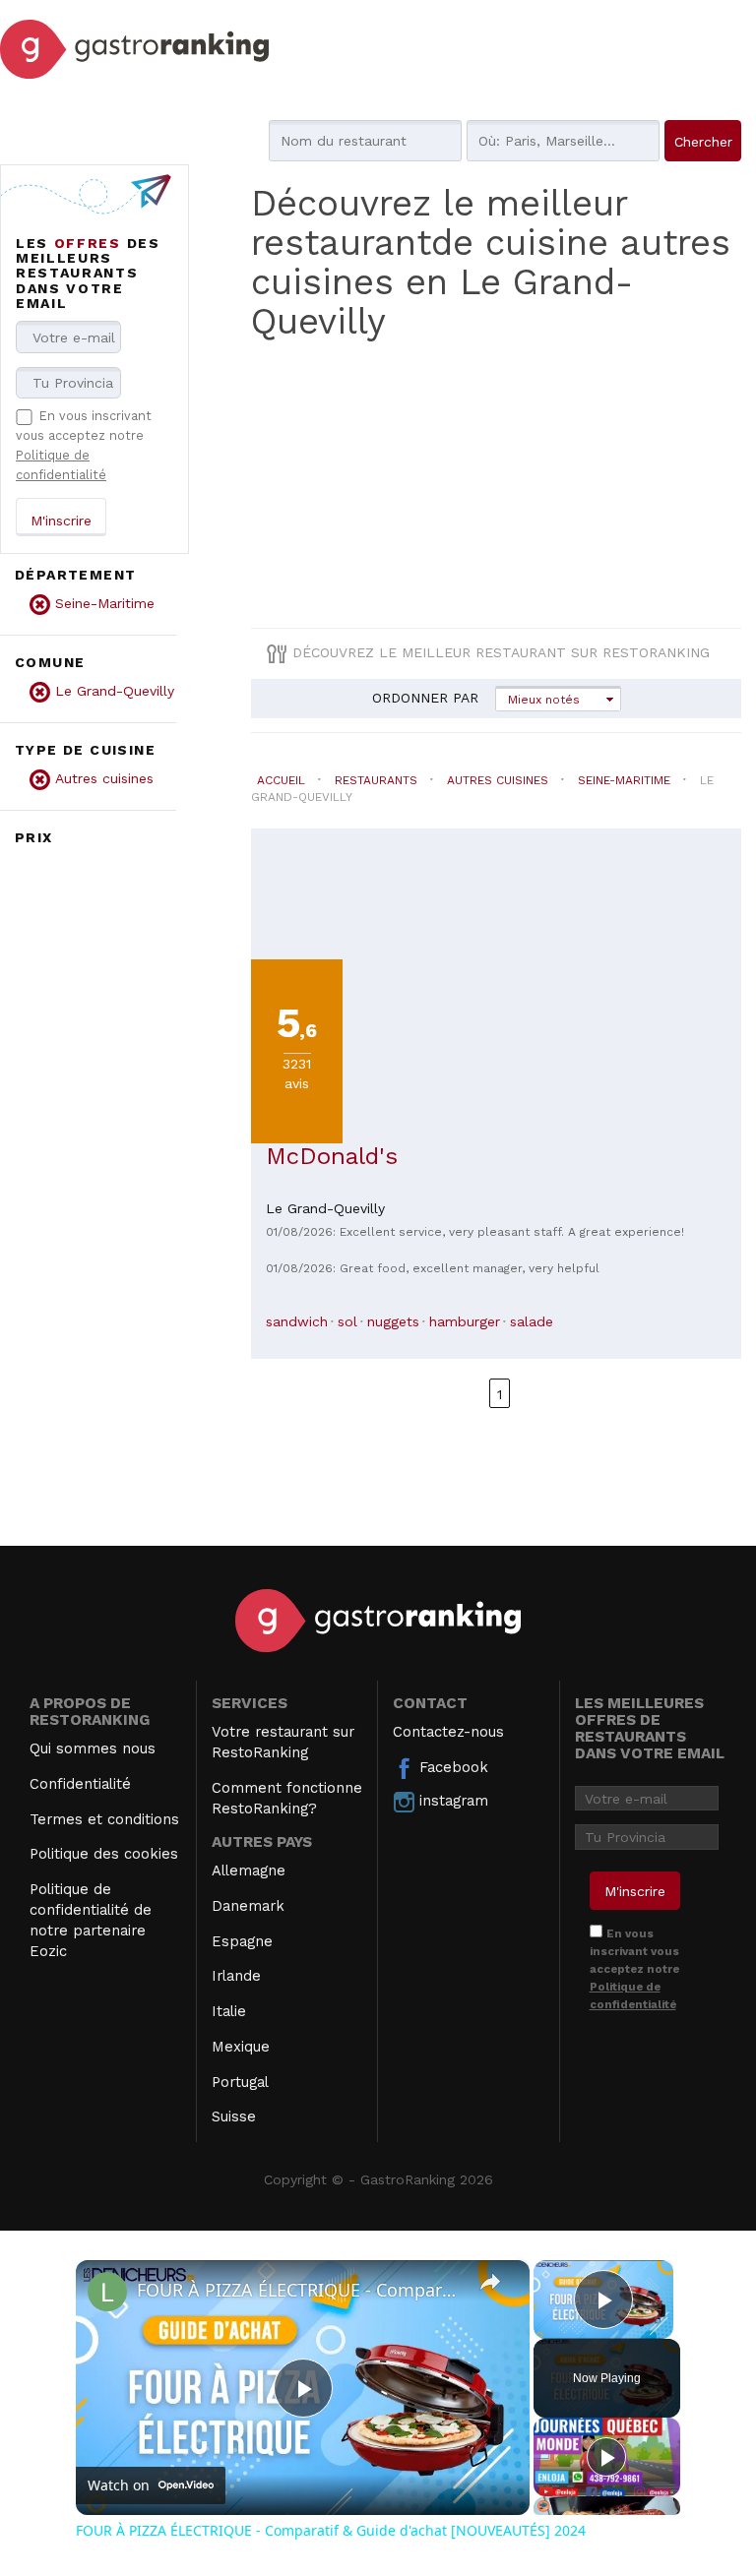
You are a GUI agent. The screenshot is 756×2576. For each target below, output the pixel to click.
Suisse (234, 2116)
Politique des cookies (104, 1854)
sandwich (297, 1321)
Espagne (242, 1941)
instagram (451, 1801)
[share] (490, 2282)
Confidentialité (80, 1784)
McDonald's (332, 1156)
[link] (107, 2292)
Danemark (248, 1906)
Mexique (241, 2047)
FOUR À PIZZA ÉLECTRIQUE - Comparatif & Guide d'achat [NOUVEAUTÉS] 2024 (300, 2290)
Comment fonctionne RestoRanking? (287, 1798)
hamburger (465, 1321)
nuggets (393, 1321)
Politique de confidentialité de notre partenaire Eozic (91, 1920)
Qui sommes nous (93, 1748)
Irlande (236, 1976)
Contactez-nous (448, 1732)
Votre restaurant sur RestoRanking (283, 1742)
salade (532, 1321)
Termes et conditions (104, 1819)
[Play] (606, 2457)
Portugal (240, 2082)
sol (347, 1321)
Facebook (451, 1767)
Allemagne (249, 1871)
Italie (229, 2011)
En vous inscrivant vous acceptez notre (634, 1969)
